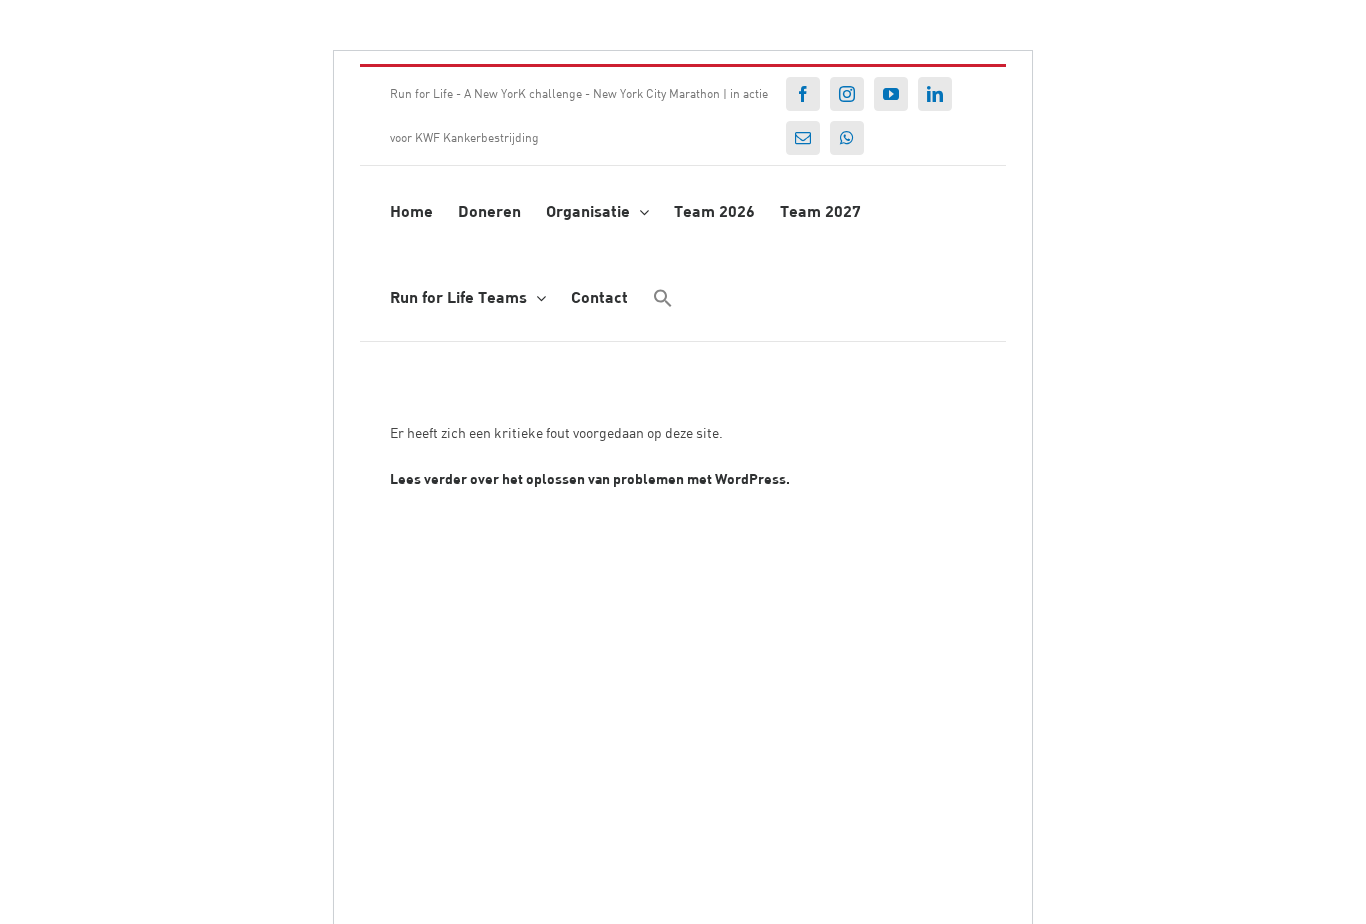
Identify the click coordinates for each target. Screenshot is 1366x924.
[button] (663, 296)
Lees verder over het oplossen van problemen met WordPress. (590, 478)
